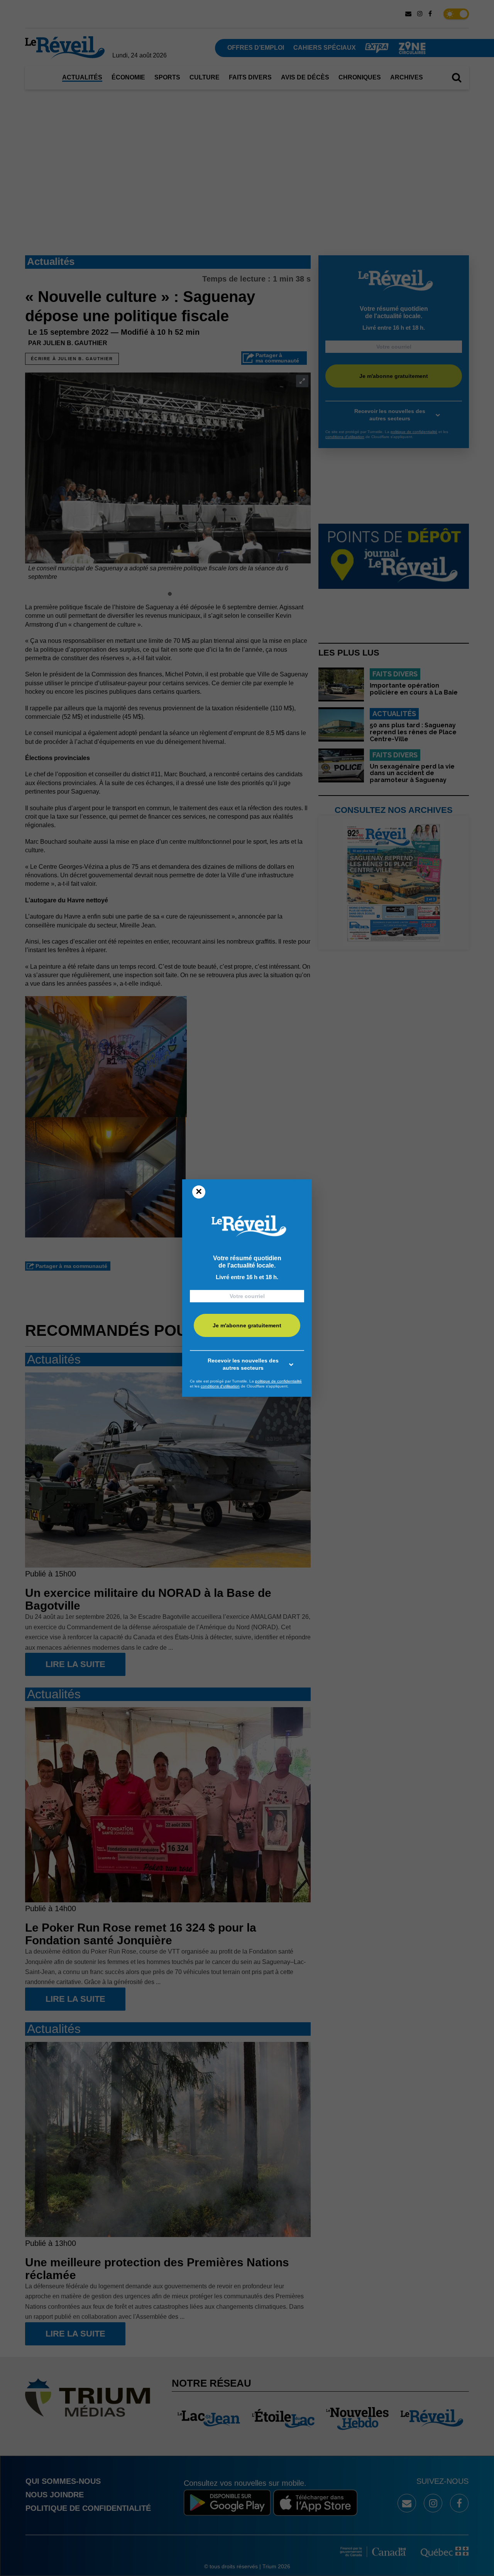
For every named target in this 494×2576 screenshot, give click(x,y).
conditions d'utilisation (220, 1386)
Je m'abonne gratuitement (247, 1325)
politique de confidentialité (278, 1381)
